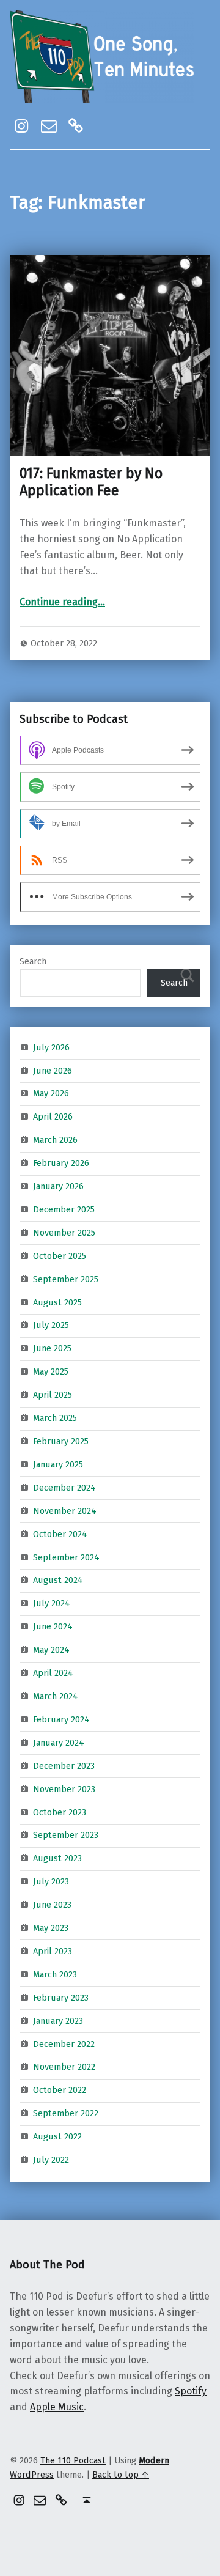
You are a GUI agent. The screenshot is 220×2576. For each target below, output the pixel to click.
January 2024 (59, 1743)
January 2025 (58, 1464)
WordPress (32, 2475)
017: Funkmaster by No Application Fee (91, 482)
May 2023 (51, 1928)
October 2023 (60, 1812)
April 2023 (53, 1951)
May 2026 (51, 1093)
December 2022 (64, 2043)
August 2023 (57, 1858)
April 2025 (53, 1395)
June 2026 (53, 1070)
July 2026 (51, 1047)
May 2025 (51, 1371)
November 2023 (64, 1788)
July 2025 (51, 1325)
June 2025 (52, 1348)
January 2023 (58, 2020)
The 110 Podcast (73, 2460)
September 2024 (66, 1557)
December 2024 (64, 1488)
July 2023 (51, 1881)
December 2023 (64, 1765)
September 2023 (66, 1835)
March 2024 (56, 1696)
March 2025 (55, 1418)
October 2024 (60, 1533)
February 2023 (61, 1998)
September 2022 (66, 2113)
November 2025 (64, 1233)
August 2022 (57, 2136)
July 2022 (51, 2160)
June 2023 (52, 1905)
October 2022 (60, 2090)
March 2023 (55, 1974)
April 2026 (53, 1116)
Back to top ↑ (121, 2475)
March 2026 (55, 1140)
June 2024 (53, 1626)
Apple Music (57, 2407)
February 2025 (61, 1441)
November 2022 (64, 2067)
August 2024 (58, 1580)
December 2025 (64, 1209)
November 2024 (65, 1511)
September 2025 (66, 1279)
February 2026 (61, 1163)
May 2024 (51, 1650)
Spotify (191, 2391)
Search (33, 961)
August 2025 (57, 1302)
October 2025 (60, 1256)
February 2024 (61, 1719)
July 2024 (52, 1603)
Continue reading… (62, 602)
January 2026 (58, 1186)
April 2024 (53, 1673)
